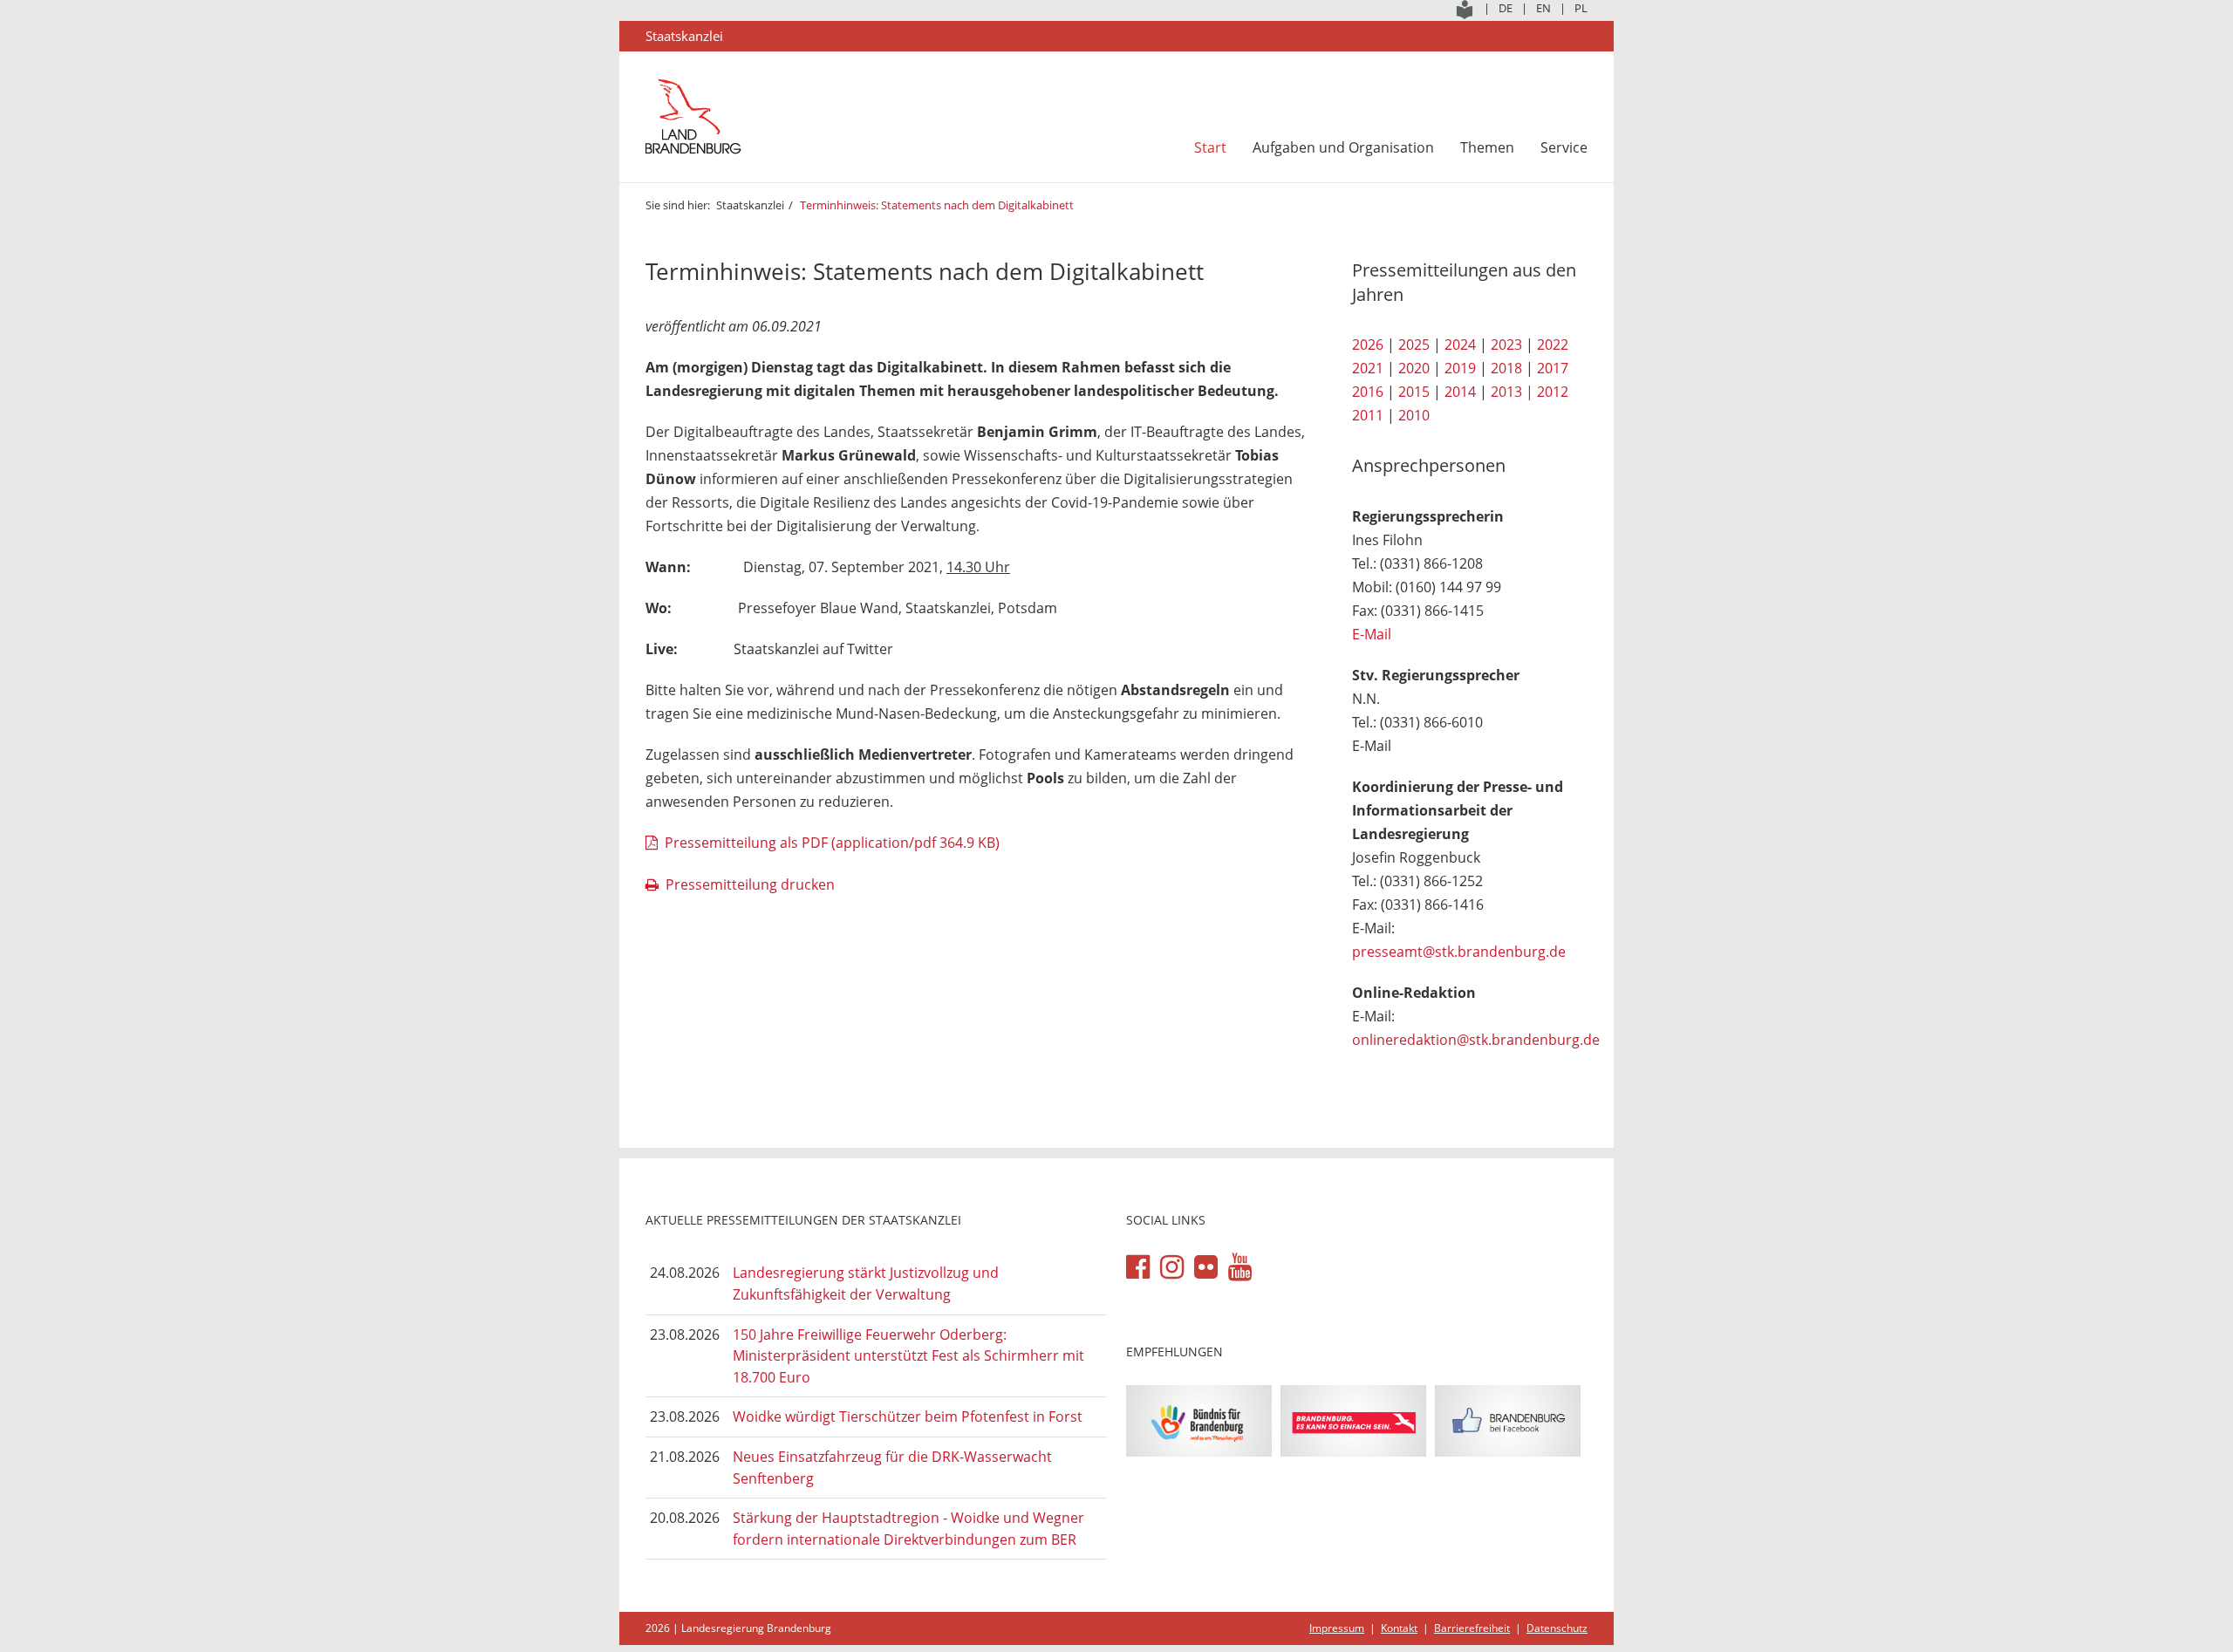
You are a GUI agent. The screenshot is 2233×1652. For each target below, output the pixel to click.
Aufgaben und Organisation (1343, 147)
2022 (1553, 345)
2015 (1414, 392)
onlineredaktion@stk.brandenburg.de (1476, 1040)
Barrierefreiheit (1472, 1628)
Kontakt (1399, 1628)
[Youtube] (1240, 1267)
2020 (1414, 368)
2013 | (1512, 392)
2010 (1414, 415)
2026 (1368, 345)
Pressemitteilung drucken (750, 884)
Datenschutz (1557, 1628)
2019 (1460, 368)
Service (1564, 147)
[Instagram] (1172, 1267)
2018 (1506, 368)
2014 (1460, 392)
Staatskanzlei (750, 205)
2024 (1460, 345)
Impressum (1337, 1628)
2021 (1368, 368)
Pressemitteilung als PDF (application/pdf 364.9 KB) (832, 843)
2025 (1414, 345)
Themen (1487, 147)
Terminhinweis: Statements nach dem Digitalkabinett (937, 205)
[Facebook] (1138, 1267)
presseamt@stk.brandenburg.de (1459, 952)
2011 (1368, 415)
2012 (1553, 392)
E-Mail (1372, 634)
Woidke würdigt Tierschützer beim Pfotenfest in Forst (908, 1416)
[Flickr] (1206, 1267)
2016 (1368, 392)
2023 (1506, 345)
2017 (1553, 368)
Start (1210, 147)
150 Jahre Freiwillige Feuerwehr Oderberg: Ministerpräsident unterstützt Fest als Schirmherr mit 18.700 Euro (908, 1356)
